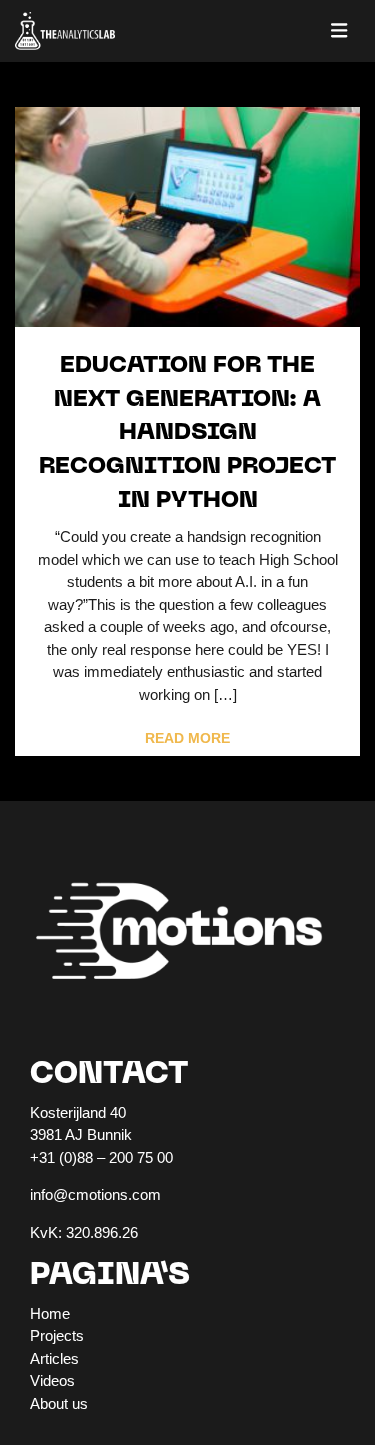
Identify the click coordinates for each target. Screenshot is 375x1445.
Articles (54, 1358)
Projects (57, 1335)
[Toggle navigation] (339, 31)
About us (59, 1403)
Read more (187, 738)
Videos (52, 1380)
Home (50, 1313)
